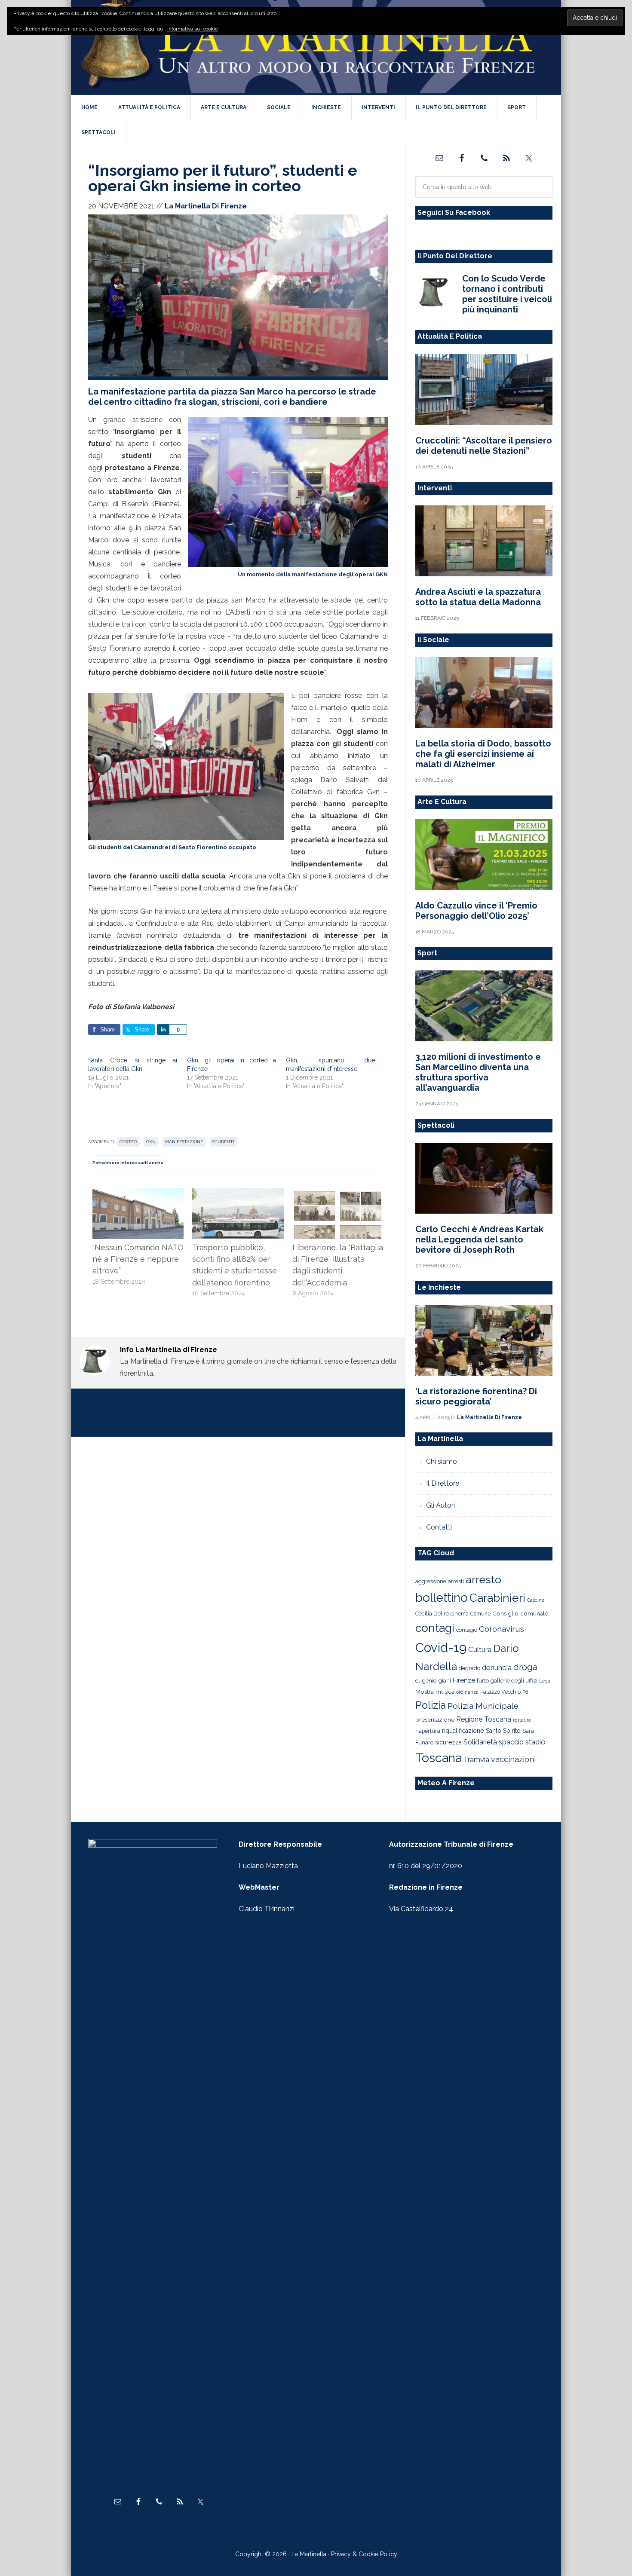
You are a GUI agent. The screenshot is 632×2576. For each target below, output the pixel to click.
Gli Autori (440, 1505)
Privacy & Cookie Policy (364, 2554)
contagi (435, 1628)
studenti (223, 1142)
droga (525, 1667)
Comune (480, 1614)
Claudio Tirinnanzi (267, 1909)
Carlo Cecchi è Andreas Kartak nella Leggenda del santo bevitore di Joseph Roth (479, 1239)
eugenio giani (433, 1680)
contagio (467, 1630)
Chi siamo (442, 1461)
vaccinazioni (513, 1759)
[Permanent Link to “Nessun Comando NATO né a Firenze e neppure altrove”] (138, 1194)
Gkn (151, 1142)
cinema (460, 1614)
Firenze (464, 1680)
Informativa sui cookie (193, 29)
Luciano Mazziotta (268, 1866)
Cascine (536, 1600)
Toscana (439, 1758)
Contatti (439, 1527)
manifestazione (184, 1142)
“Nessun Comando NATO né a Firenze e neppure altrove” (138, 1259)
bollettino (442, 1598)
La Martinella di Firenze (316, 47)
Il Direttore (443, 1483)
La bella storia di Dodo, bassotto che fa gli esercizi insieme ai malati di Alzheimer (483, 754)
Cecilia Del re (432, 1614)
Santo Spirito (503, 1731)
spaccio (511, 1742)
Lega (545, 1681)
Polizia (431, 1705)
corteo (128, 1142)
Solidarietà (480, 1742)
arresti (456, 1581)
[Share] (163, 1029)
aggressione (431, 1581)
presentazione (435, 1719)
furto (483, 1681)
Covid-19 (441, 1647)
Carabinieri (497, 1598)
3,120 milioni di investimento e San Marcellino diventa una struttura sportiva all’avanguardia (478, 1072)
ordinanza (467, 1692)
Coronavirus (502, 1629)
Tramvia (476, 1760)
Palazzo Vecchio (500, 1692)
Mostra (425, 1692)
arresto (483, 1579)
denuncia (497, 1667)
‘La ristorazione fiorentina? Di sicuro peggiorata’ (476, 1396)
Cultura (480, 1649)
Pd (525, 1692)
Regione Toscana (484, 1719)
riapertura (428, 1731)
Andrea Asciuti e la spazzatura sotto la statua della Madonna (478, 597)
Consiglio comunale (520, 1613)
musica (445, 1692)
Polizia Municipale (483, 1706)
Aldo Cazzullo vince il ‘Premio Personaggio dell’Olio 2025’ (476, 911)
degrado (469, 1668)
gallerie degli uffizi (514, 1681)
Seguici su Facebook (454, 213)
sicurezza (448, 1742)
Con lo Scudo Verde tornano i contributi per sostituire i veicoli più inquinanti (507, 294)
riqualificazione (463, 1731)
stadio (535, 1742)
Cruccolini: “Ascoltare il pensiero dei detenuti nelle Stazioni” (484, 446)
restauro (522, 1720)
